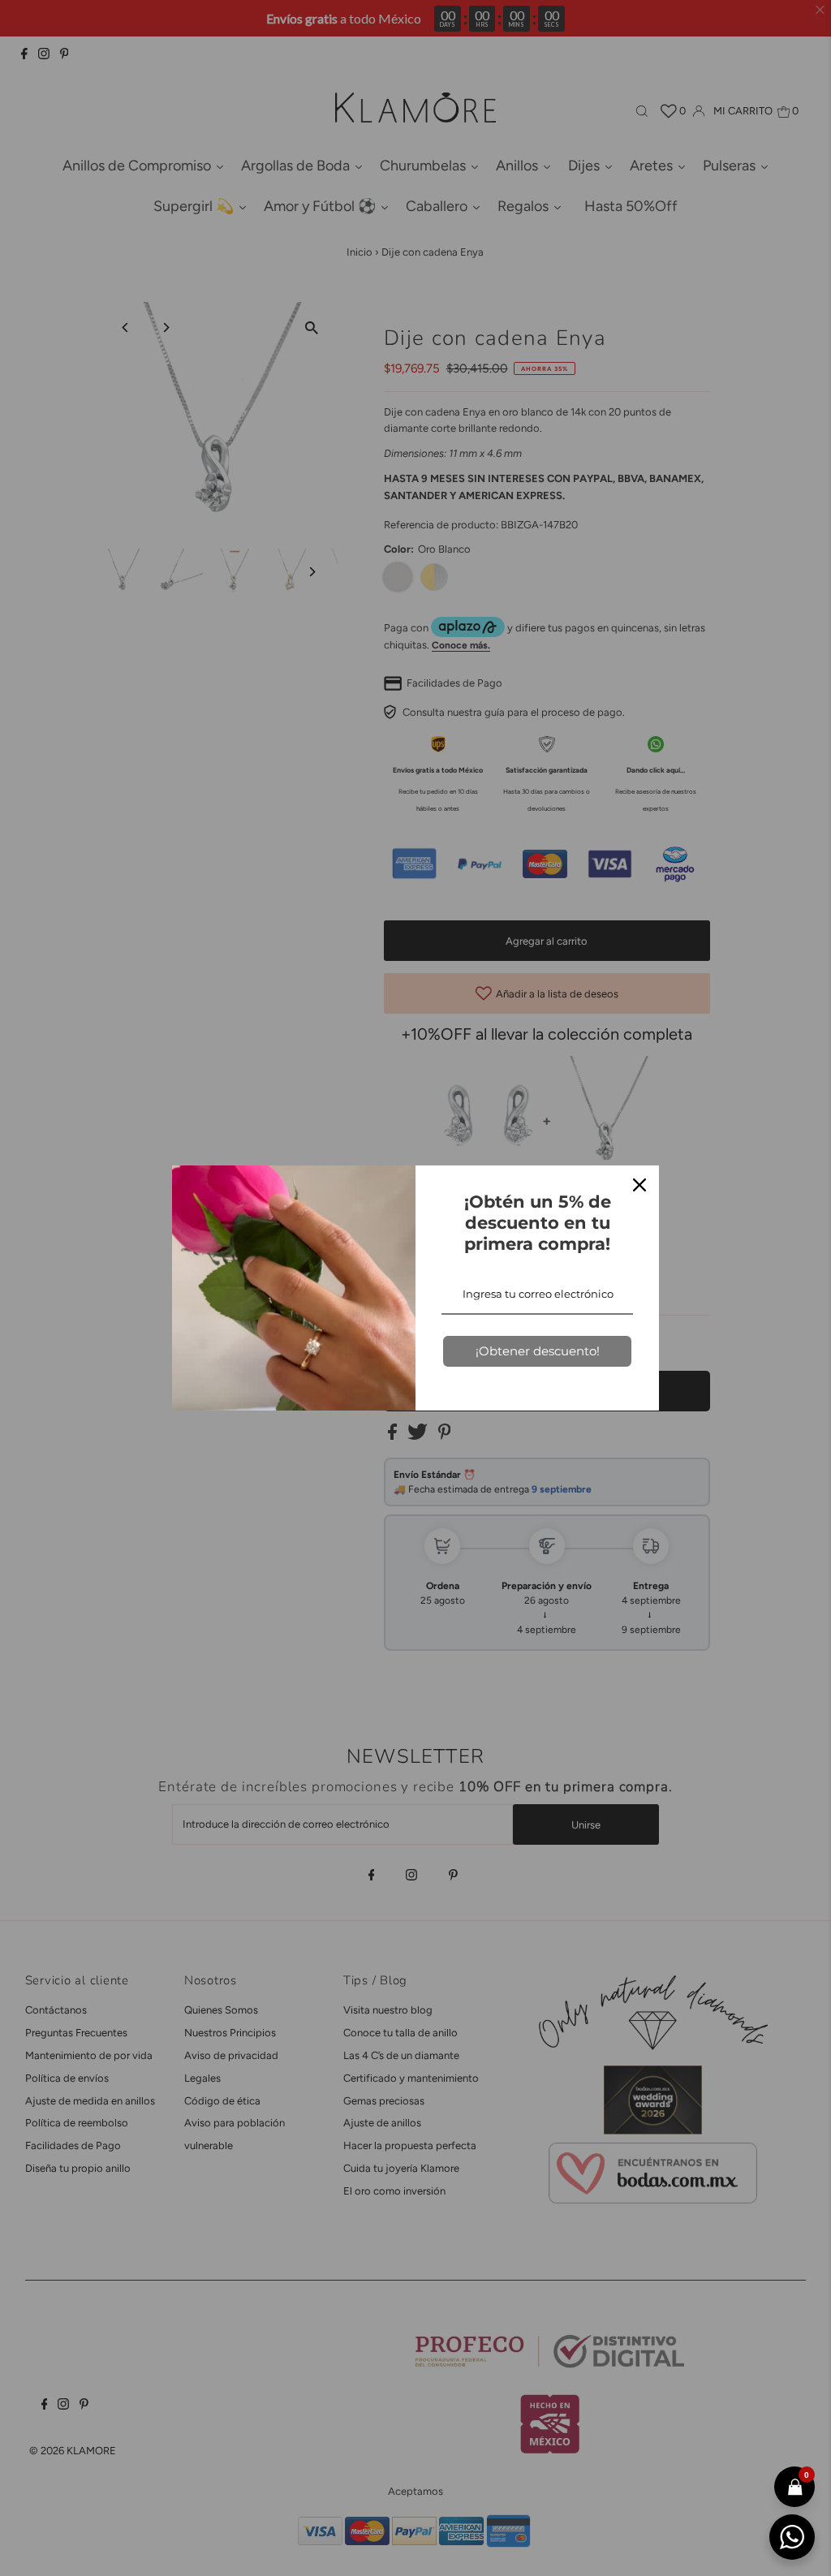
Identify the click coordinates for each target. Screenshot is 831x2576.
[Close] (639, 1185)
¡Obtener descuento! (538, 1351)
